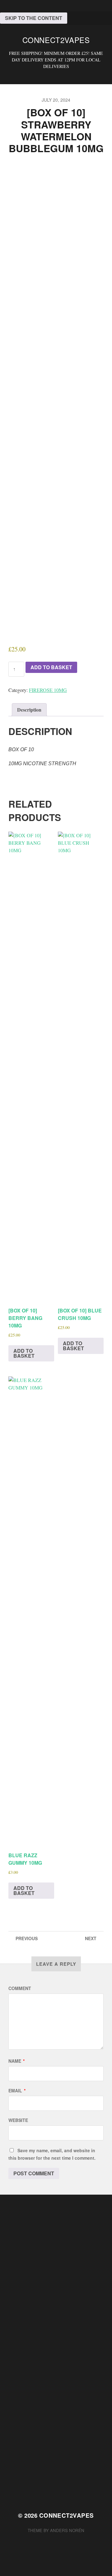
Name (16, 2061)
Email (17, 2090)
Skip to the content (34, 18)
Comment (20, 1988)
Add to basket (51, 667)
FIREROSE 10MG (48, 690)
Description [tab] (29, 710)
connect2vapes (56, 40)
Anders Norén (67, 2530)
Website (18, 2120)
